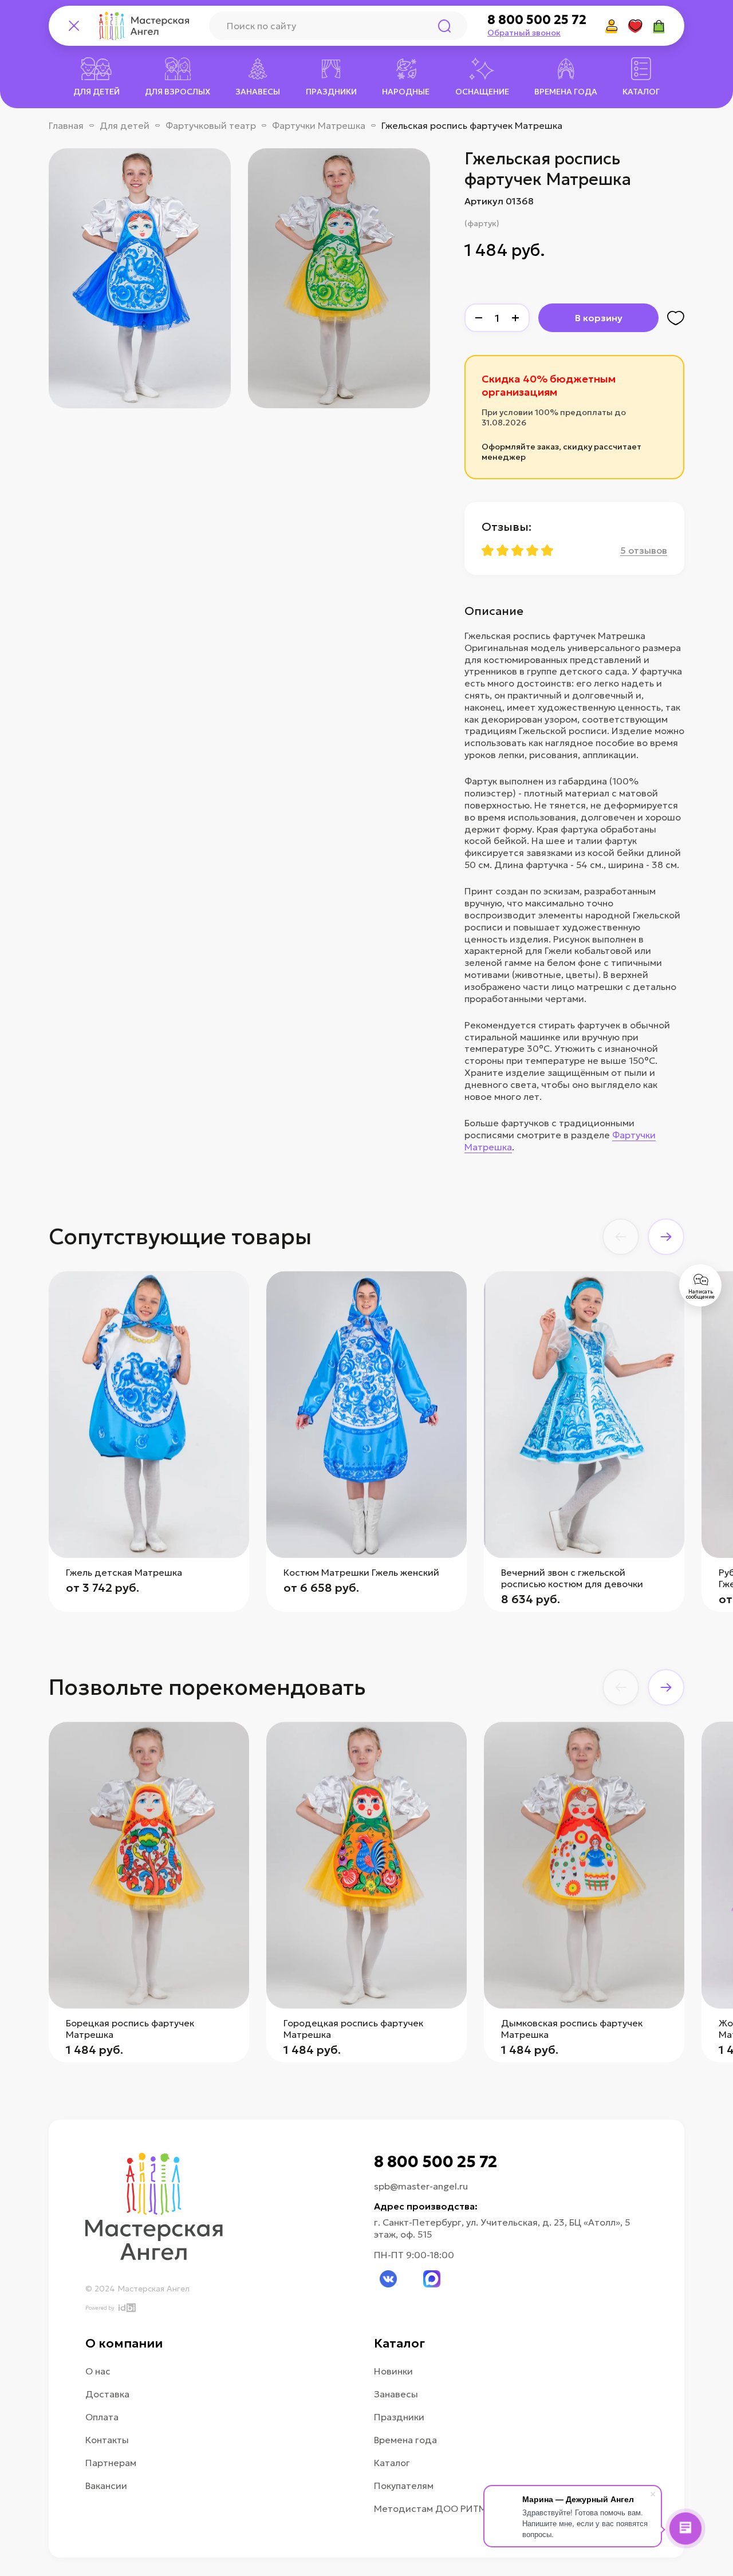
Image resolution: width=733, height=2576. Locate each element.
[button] (621, 1237)
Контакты (107, 2440)
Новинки (393, 2371)
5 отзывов (644, 550)
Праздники (399, 2417)
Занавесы (396, 2394)
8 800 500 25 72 (537, 20)
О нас (98, 2371)
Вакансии (106, 2486)
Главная (66, 125)
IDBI (126, 2308)
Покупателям (404, 2486)
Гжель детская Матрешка (124, 1572)
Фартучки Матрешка (319, 125)
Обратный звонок (524, 33)
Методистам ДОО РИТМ (430, 2508)
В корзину (599, 318)
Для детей (125, 125)
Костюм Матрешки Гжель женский (361, 1572)
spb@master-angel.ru (421, 2186)
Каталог (392, 2463)
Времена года (405, 2440)
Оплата (102, 2417)
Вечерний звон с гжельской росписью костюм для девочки (572, 1578)
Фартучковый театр (211, 125)
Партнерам (111, 2463)
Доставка (107, 2394)
